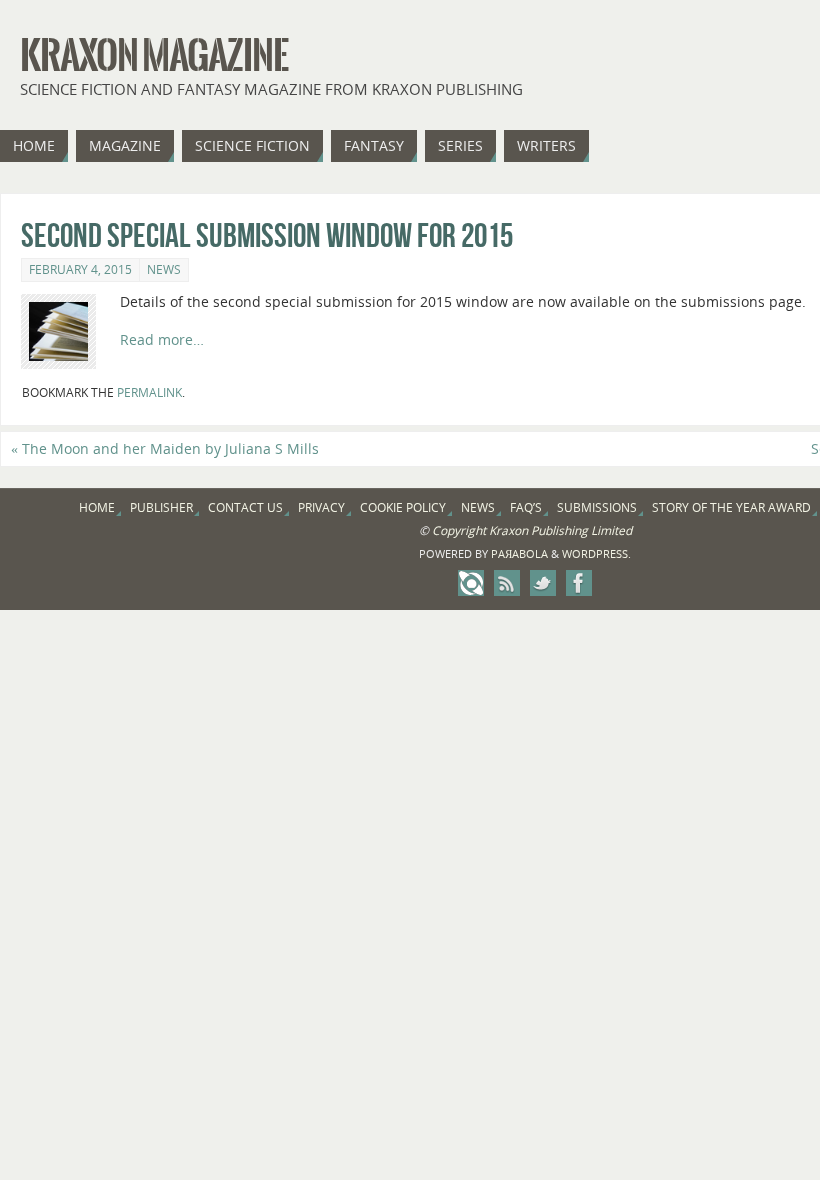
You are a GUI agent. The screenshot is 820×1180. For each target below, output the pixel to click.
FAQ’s (526, 507)
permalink (149, 392)
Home (97, 507)
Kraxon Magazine (154, 56)
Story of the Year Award (731, 507)
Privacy (321, 507)
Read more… (162, 339)
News (164, 269)
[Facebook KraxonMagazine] (579, 583)
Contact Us (245, 507)
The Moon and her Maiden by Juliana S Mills (165, 448)
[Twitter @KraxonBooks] (543, 583)
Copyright (459, 530)
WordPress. (596, 553)
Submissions (597, 507)
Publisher (161, 507)
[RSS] (507, 583)
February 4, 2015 (80, 269)
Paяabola (519, 553)
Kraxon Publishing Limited (560, 530)
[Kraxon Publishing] (471, 583)
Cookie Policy (403, 507)
